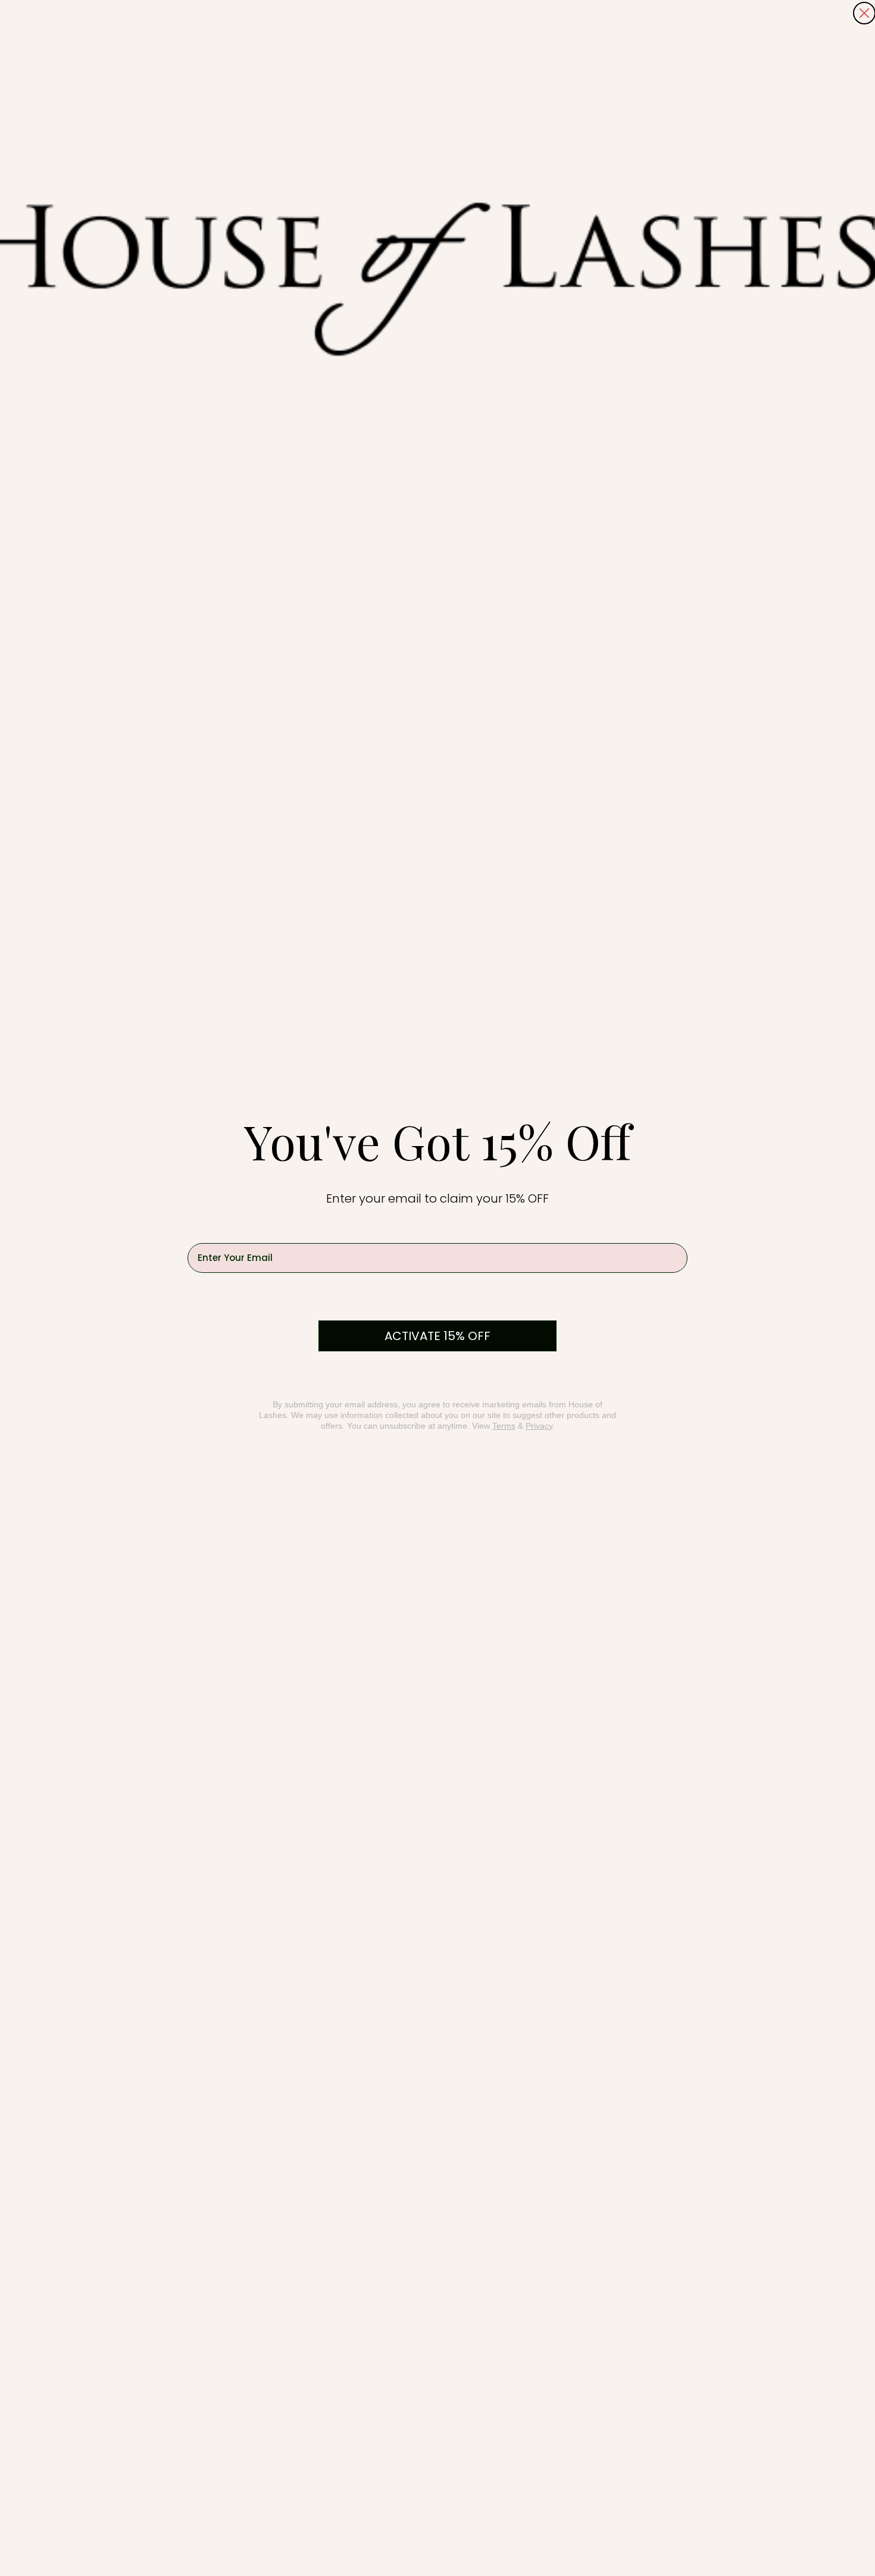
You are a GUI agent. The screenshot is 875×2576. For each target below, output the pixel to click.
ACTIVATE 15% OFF (437, 1336)
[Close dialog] (864, 13)
